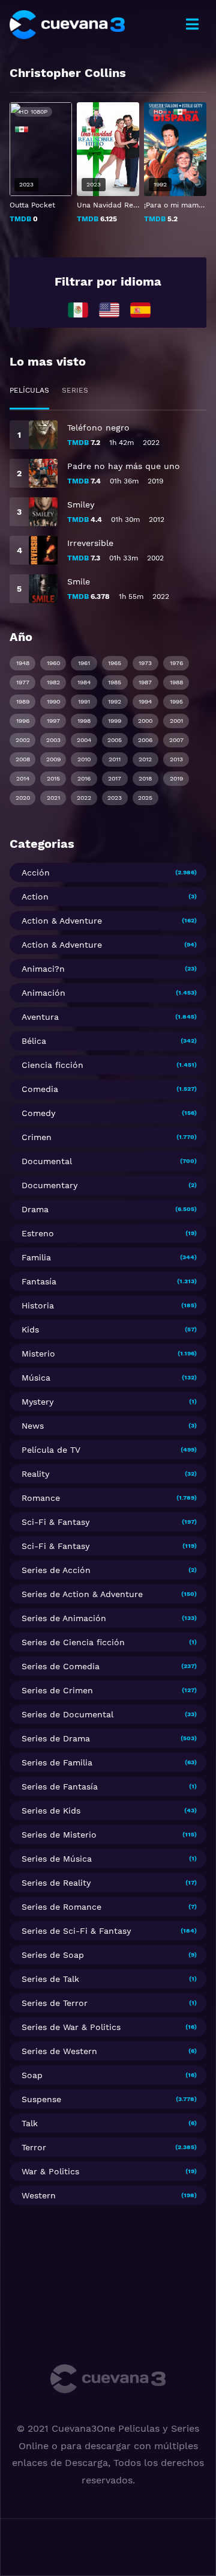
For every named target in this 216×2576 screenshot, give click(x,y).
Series (75, 390)
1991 (84, 701)
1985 (115, 682)
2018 (145, 778)
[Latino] (78, 309)
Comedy (38, 1113)
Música (36, 1378)
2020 (23, 798)
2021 (53, 798)
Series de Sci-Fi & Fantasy (76, 1931)
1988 (176, 682)
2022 (84, 798)
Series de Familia (57, 1762)
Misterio (38, 1354)
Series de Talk (50, 1979)
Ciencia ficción (52, 1065)
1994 (145, 701)
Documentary (49, 1185)
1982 (53, 682)
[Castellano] (140, 309)
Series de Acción (56, 1570)
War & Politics (50, 2171)
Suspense (41, 2099)
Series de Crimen (57, 1690)
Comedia (40, 1089)
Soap (32, 2075)
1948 (23, 663)
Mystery (37, 1402)
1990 (53, 701)
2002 (23, 740)
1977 (23, 682)
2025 (145, 798)
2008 (23, 759)
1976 (176, 663)
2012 (145, 759)
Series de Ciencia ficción (73, 1642)
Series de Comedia (61, 1666)
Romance (41, 1498)
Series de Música (57, 1859)
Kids (30, 1329)
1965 (115, 663)
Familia (36, 1257)
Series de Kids (51, 1811)
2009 (53, 759)
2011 (115, 759)
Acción (36, 872)
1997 (53, 721)
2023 (115, 798)
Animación (43, 993)
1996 (23, 721)
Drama (35, 1209)
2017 (115, 778)
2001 (176, 721)
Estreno (38, 1233)
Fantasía (39, 1281)
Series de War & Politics (71, 2027)
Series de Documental (67, 1714)
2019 (176, 778)
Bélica (34, 1041)
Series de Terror (55, 2003)
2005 (115, 740)
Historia (38, 1305)
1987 (145, 682)
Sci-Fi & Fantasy (55, 1522)
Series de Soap (53, 1955)
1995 (176, 701)
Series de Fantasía (60, 1786)
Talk (30, 2123)
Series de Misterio (59, 1835)
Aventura (40, 1017)
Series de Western (59, 2051)
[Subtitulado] (109, 309)
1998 (84, 721)
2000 (145, 721)
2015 (53, 778)
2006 (145, 740)
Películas (29, 390)
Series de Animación (64, 1618)
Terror (34, 2147)
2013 (176, 759)
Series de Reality (56, 1883)
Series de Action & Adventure (82, 1594)
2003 (53, 740)
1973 (145, 663)
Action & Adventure (62, 921)
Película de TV (51, 1450)
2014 (23, 778)
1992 (115, 701)
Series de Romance (61, 1907)
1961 (84, 663)
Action (35, 897)
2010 (84, 759)
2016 (84, 778)
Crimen (37, 1137)
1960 (53, 663)
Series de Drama (56, 1738)
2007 (176, 740)
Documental (47, 1161)
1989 (23, 701)
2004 (84, 740)
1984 (84, 682)
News (33, 1426)
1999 (115, 721)
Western (39, 2195)
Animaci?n (43, 969)
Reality (35, 1474)
